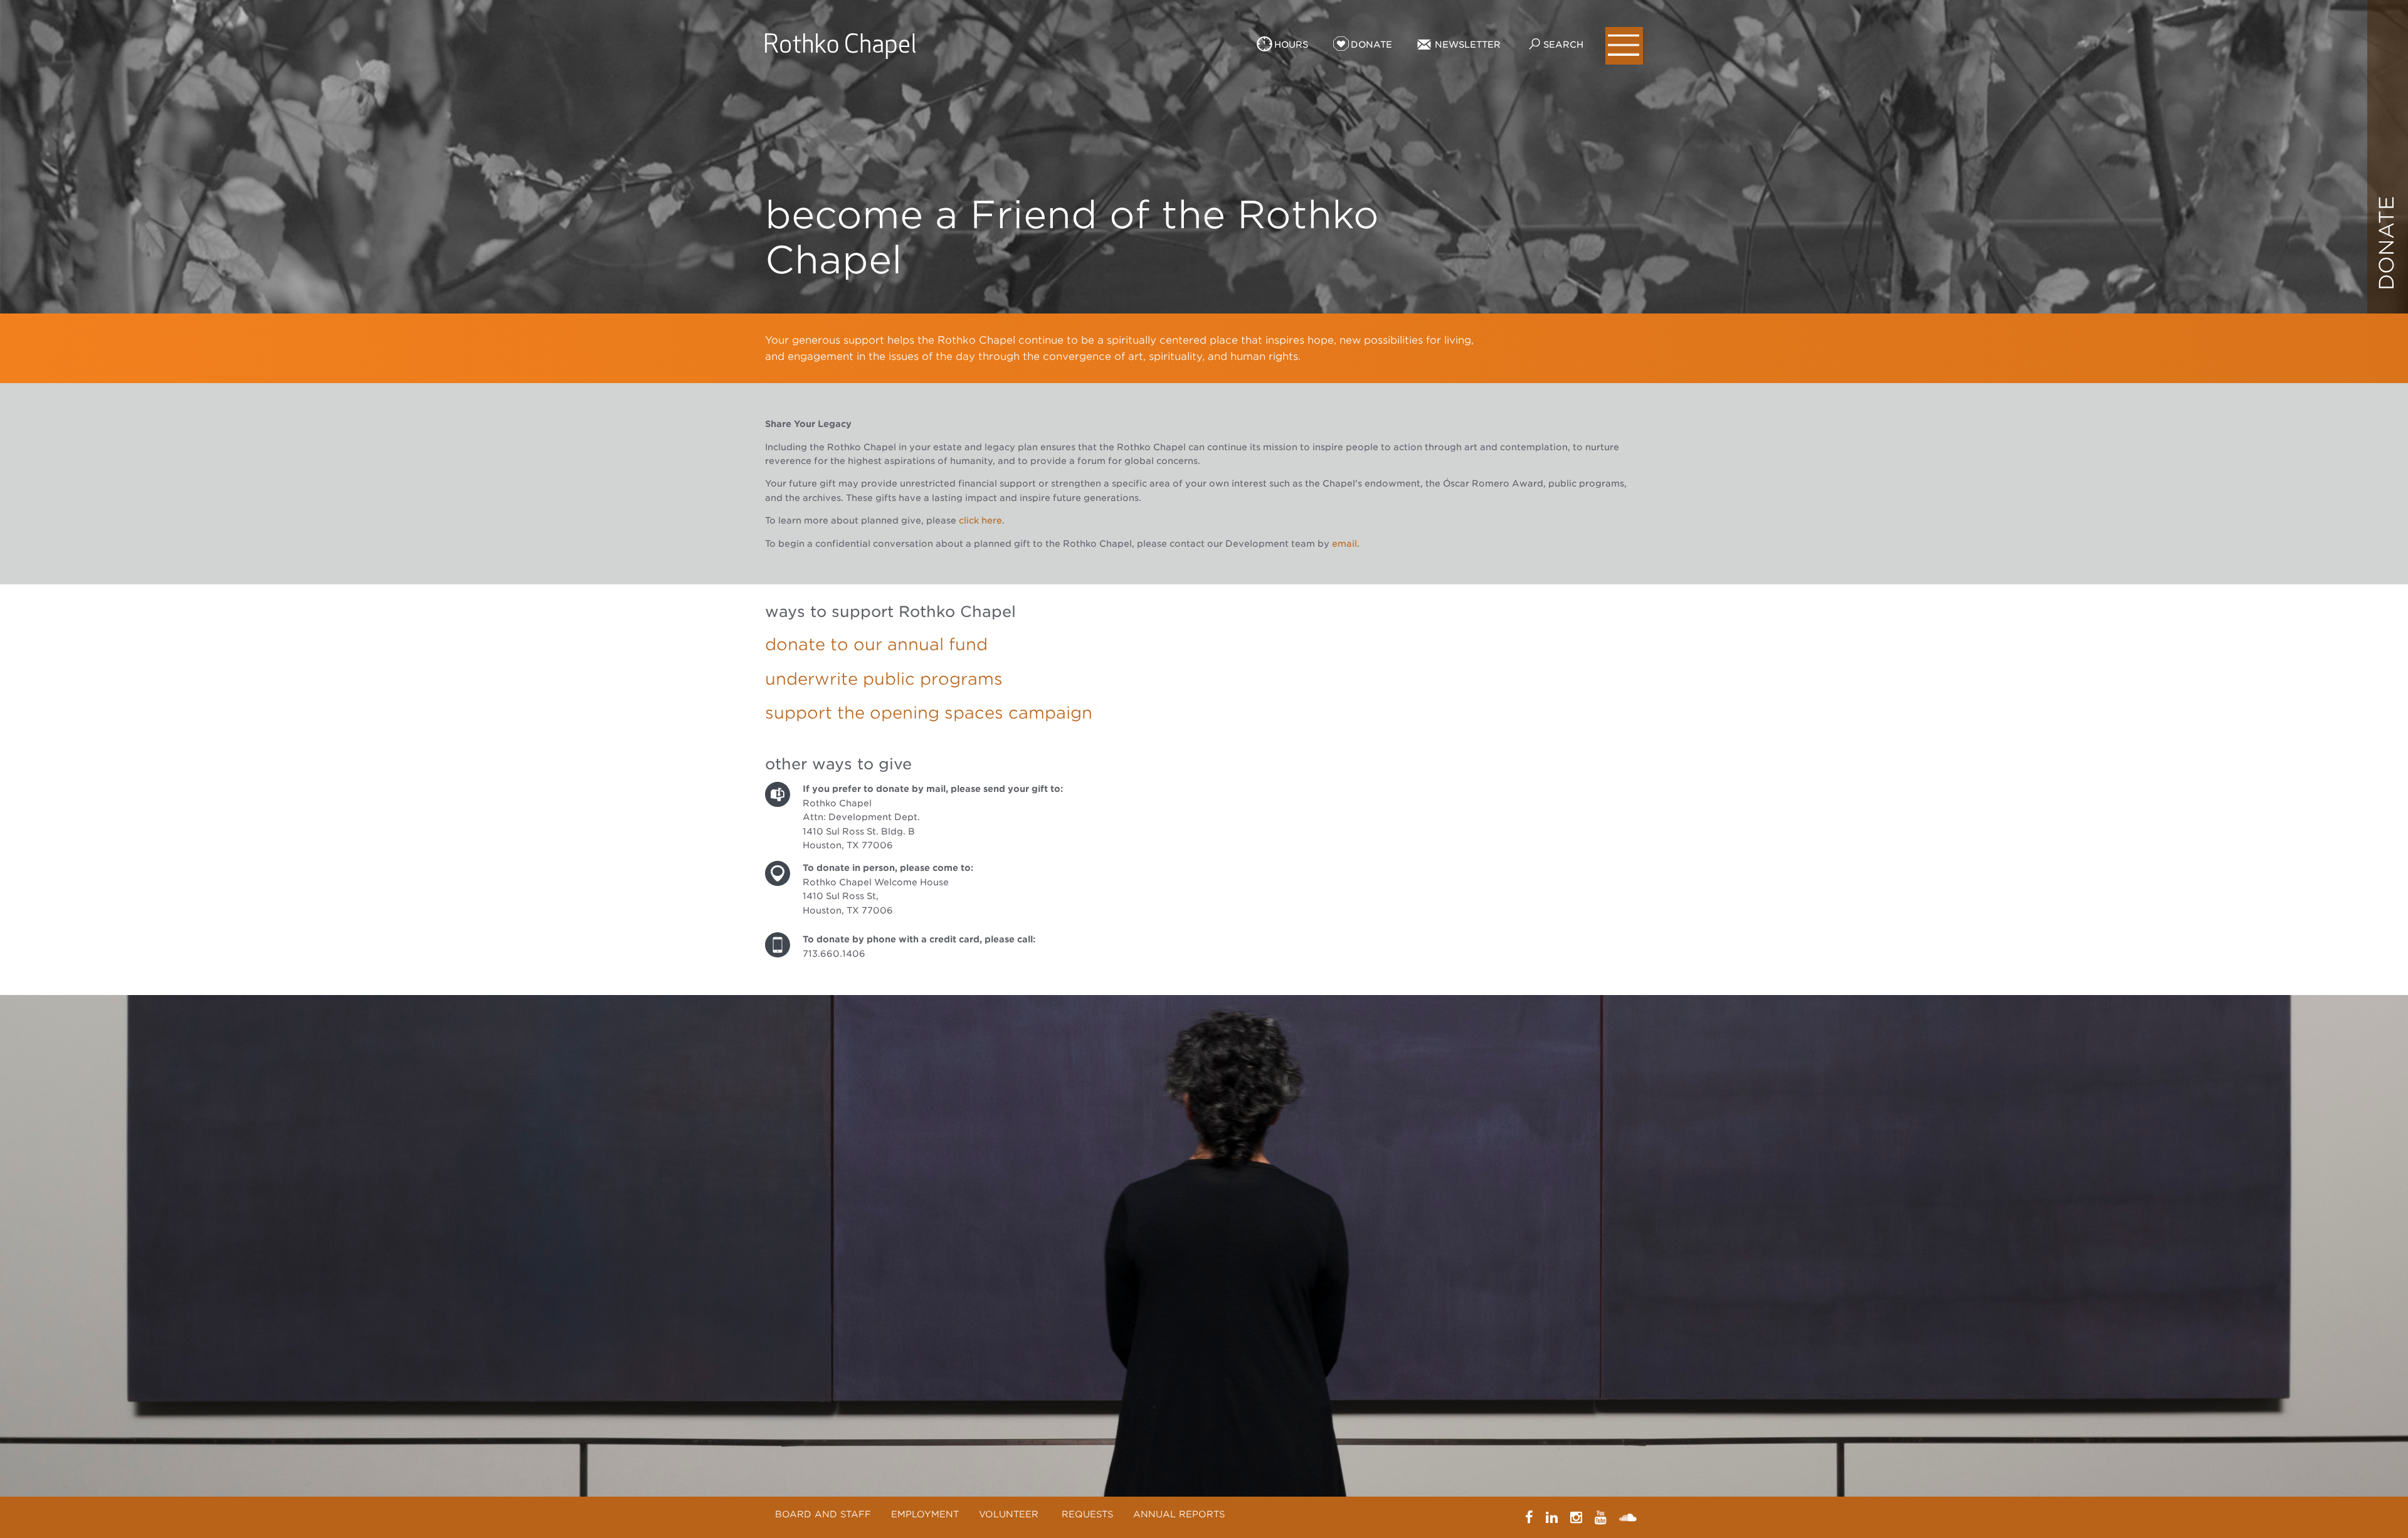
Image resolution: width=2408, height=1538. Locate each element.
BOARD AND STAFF (823, 1514)
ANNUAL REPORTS (1179, 1514)
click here (980, 520)
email (1344, 544)
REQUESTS (1087, 1514)
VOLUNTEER (1010, 1514)
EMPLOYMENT (925, 1514)
